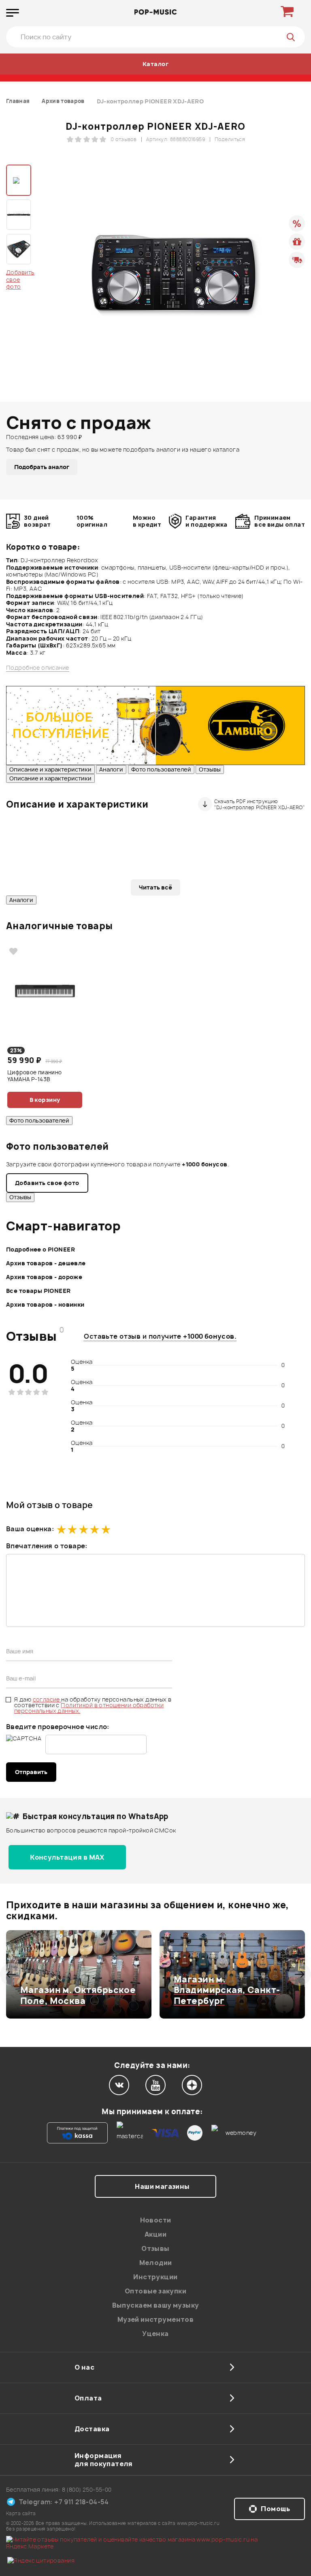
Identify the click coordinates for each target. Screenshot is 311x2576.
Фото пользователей (161, 769)
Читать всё (155, 887)
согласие (47, 1699)
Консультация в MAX (67, 1857)
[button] (11, 1974)
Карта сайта (21, 2513)
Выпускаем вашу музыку (156, 2305)
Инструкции (155, 2277)
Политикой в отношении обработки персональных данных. (89, 1708)
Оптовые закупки (155, 2291)
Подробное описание (38, 668)
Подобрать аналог (42, 467)
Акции (155, 2234)
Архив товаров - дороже (44, 1277)
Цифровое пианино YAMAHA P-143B (35, 1076)
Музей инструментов (156, 2319)
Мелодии (156, 2263)
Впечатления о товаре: (47, 1546)
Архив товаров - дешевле (46, 1263)
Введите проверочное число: (58, 1727)
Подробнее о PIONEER (40, 1249)
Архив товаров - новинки (45, 1304)
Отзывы (210, 769)
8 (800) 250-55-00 (87, 2489)
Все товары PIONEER (38, 1291)
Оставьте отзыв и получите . (160, 1336)
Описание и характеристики (50, 769)
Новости (156, 2220)
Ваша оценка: (30, 1529)
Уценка (155, 2334)
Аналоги (111, 769)
